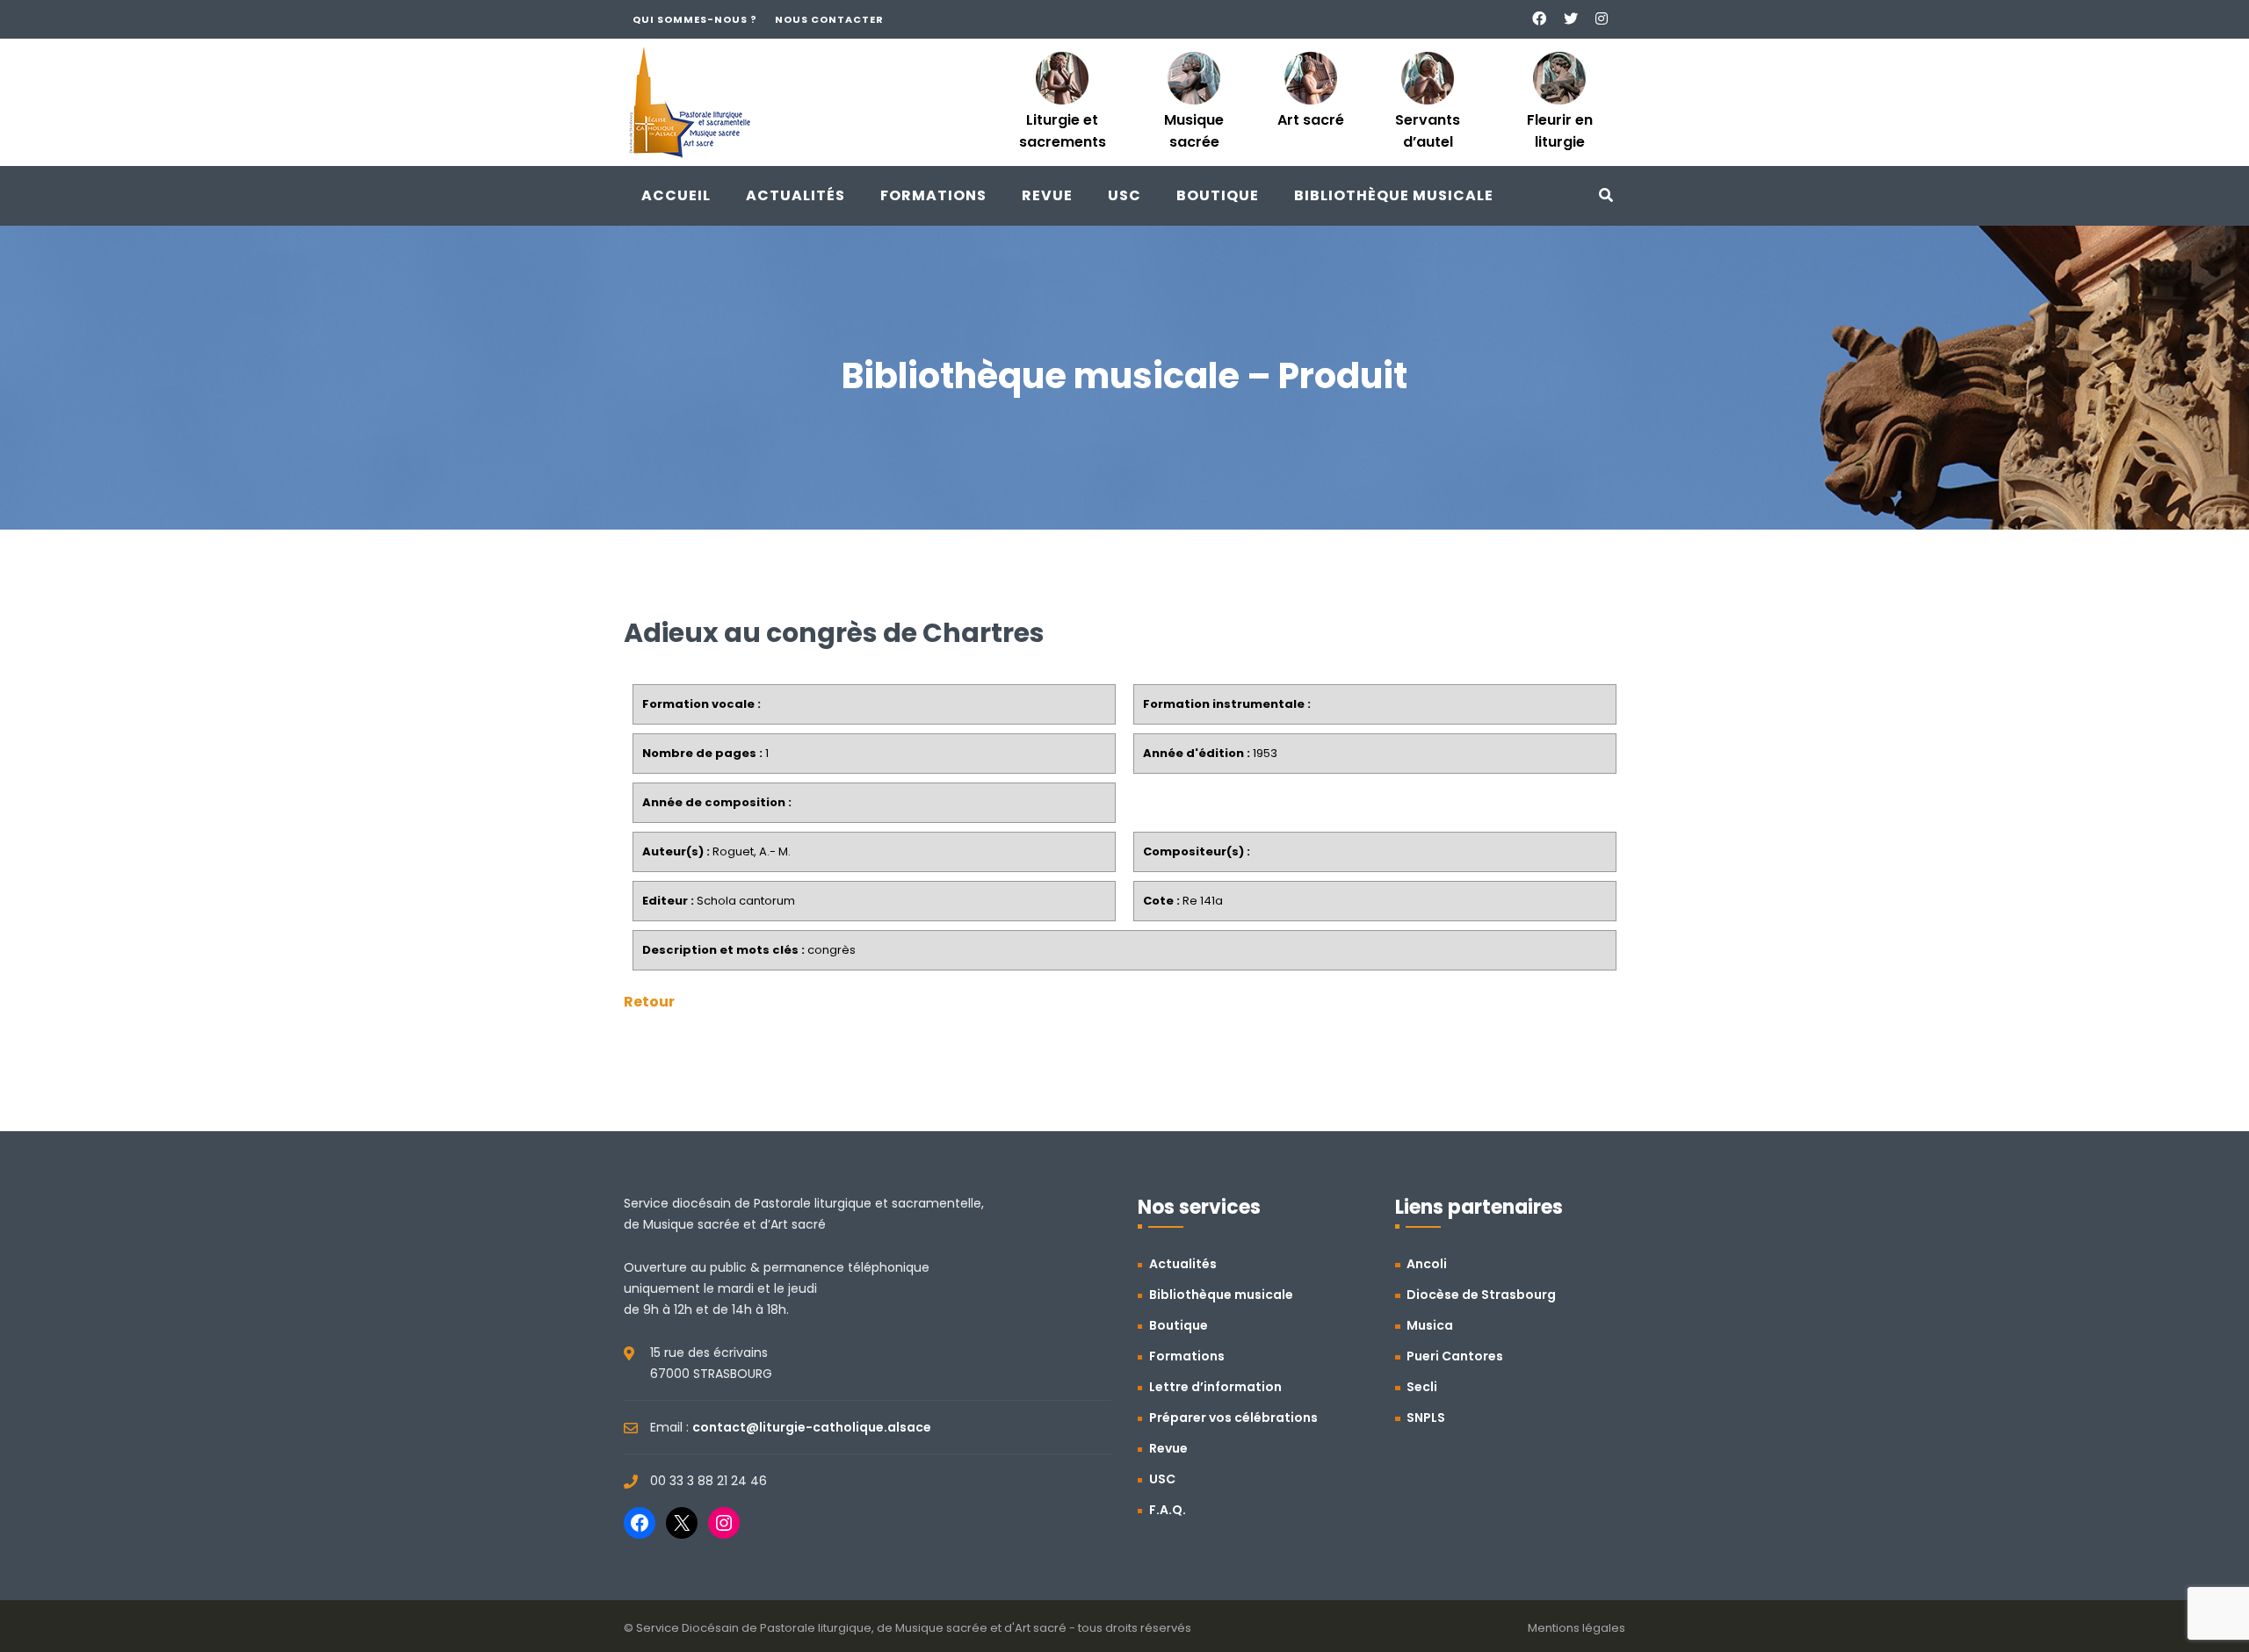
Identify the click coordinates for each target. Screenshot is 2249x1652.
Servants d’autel (1428, 131)
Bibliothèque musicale (1394, 195)
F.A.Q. (1168, 1510)
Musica (1430, 1325)
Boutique (1218, 195)
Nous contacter (829, 19)
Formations (933, 195)
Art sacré (1311, 120)
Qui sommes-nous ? (695, 19)
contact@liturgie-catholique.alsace (812, 1427)
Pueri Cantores (1455, 1356)
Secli (1422, 1387)
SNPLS (1426, 1418)
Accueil (676, 195)
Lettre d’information (1215, 1387)
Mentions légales (1576, 1628)
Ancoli (1427, 1264)
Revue (1047, 195)
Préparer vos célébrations (1233, 1418)
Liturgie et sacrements (1063, 131)
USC (1124, 195)
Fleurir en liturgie (1560, 131)
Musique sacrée (1194, 131)
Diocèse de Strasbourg (1481, 1295)
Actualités (795, 195)
